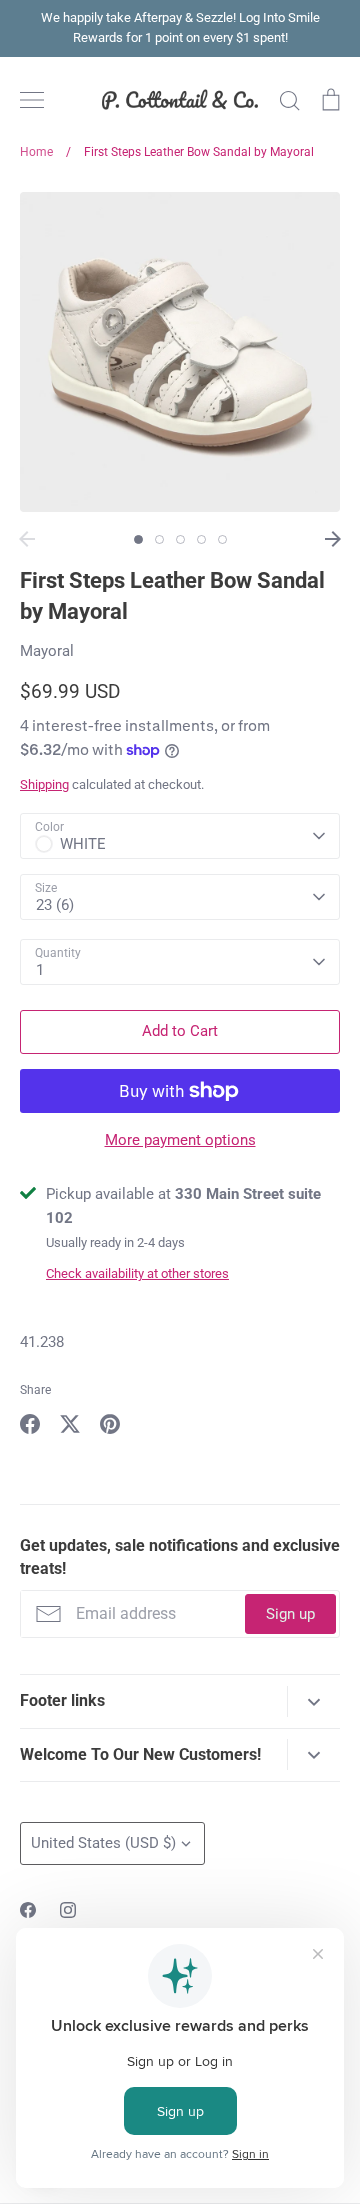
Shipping (44, 784)
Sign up (290, 1614)
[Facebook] (28, 1910)
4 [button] (201, 539)
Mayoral (47, 651)
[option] (180, 352)
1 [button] (138, 539)
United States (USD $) (103, 1843)
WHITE (83, 844)
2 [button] (159, 539)
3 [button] (180, 539)
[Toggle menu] (32, 100)
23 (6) (55, 905)
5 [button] (222, 539)
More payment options (180, 1140)
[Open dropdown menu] (313, 1701)
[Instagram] (68, 1910)
